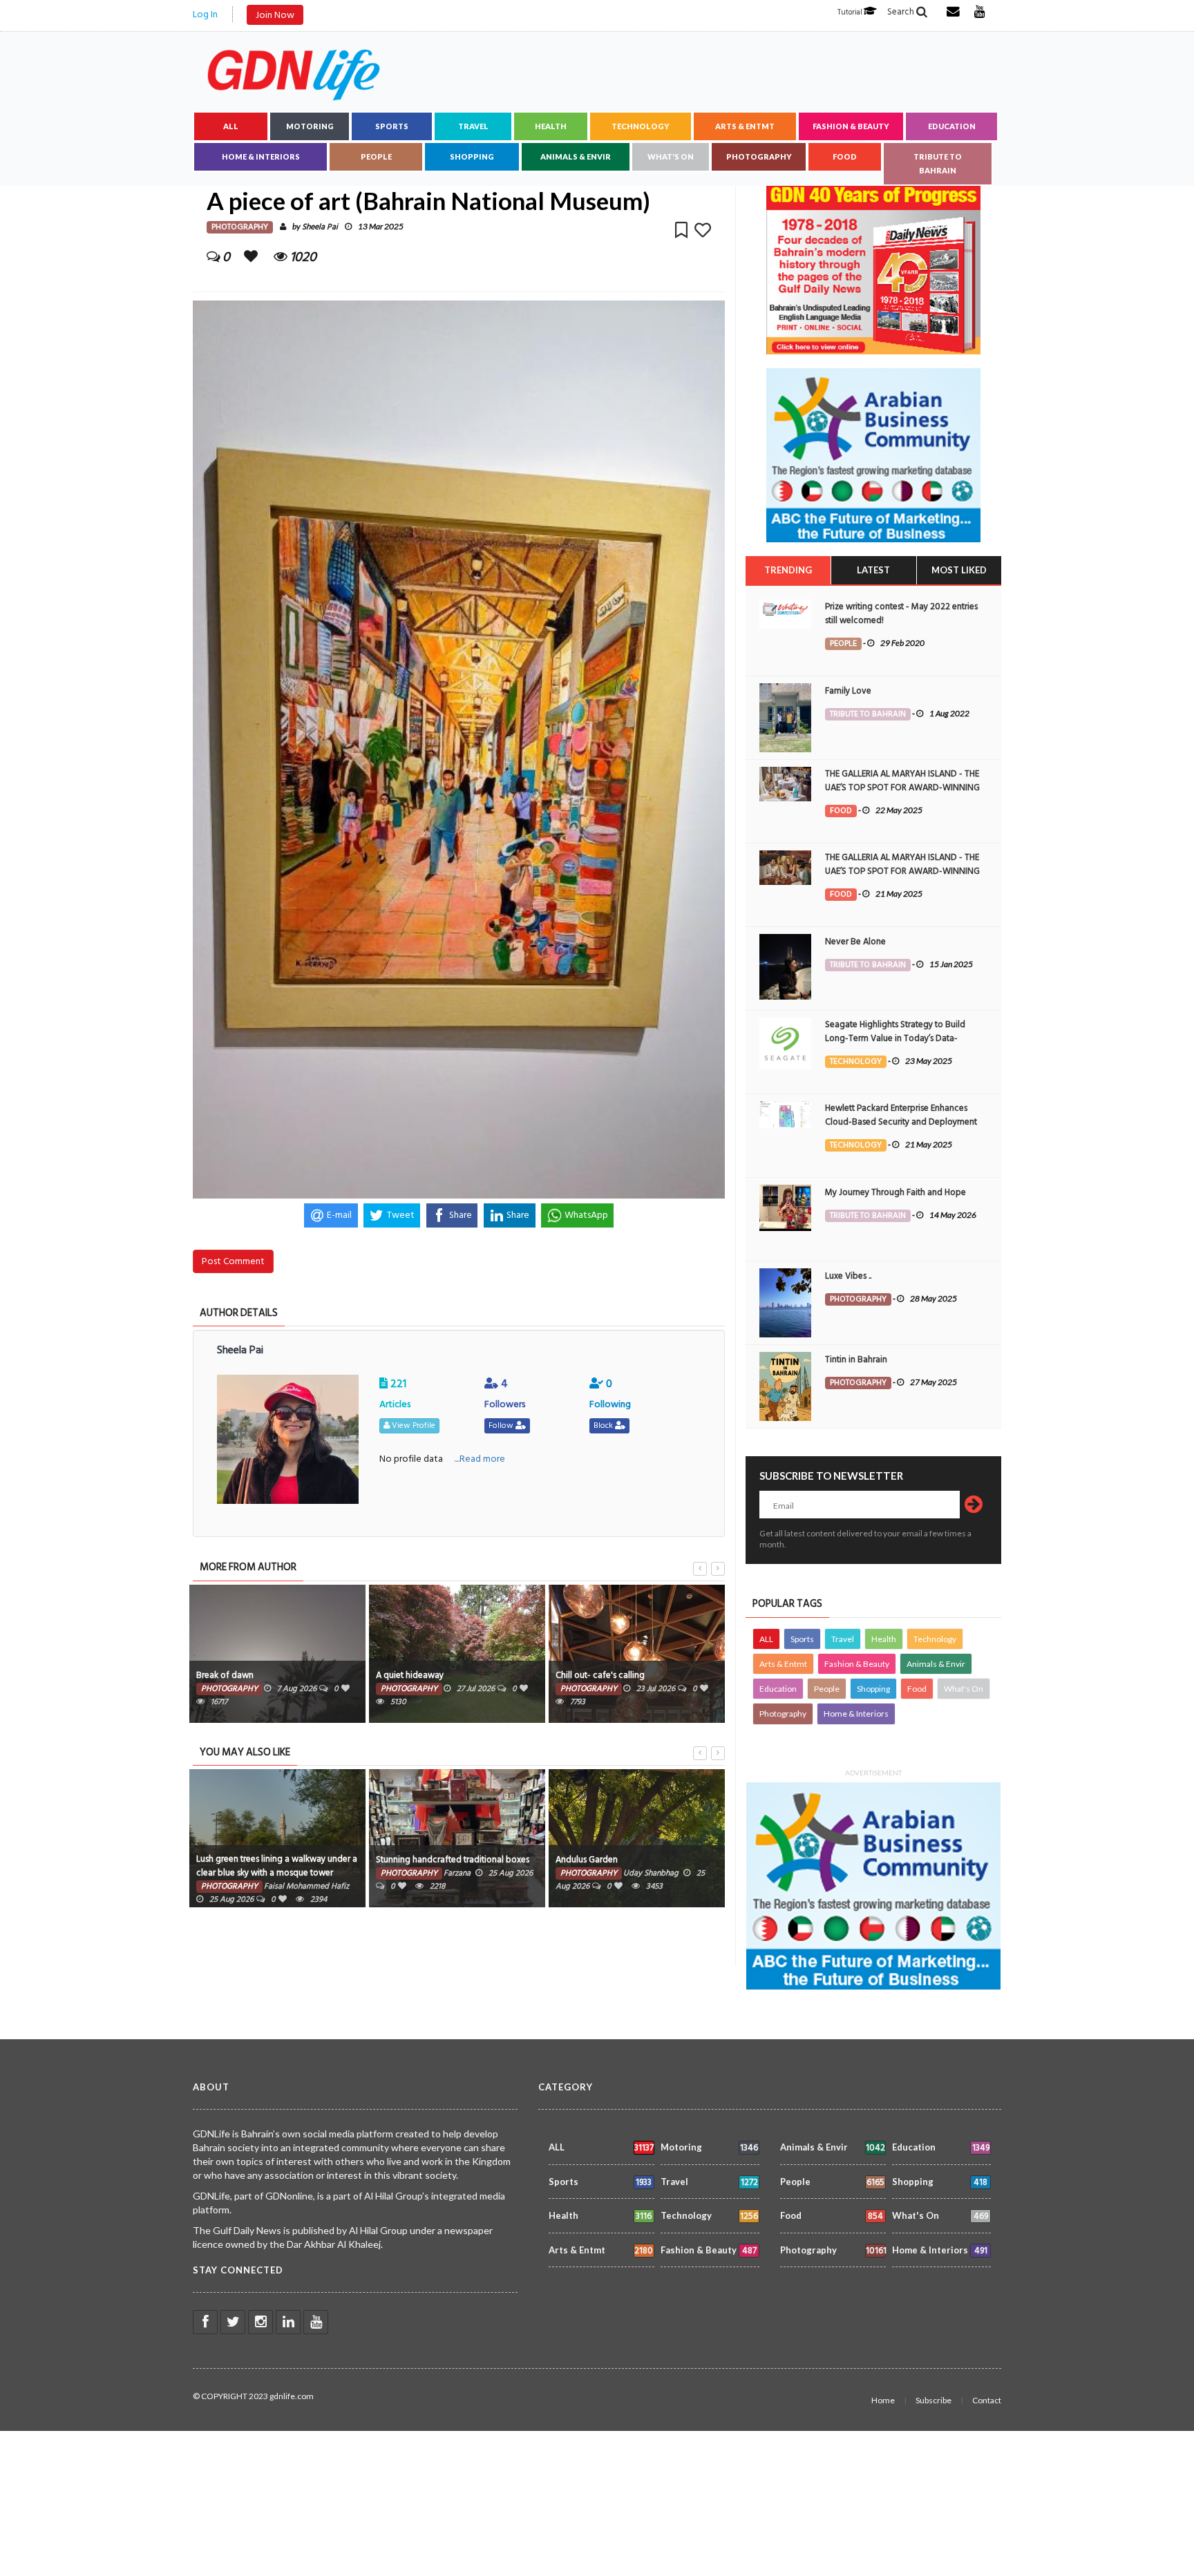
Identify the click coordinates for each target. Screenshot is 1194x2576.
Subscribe (934, 2400)
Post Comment (233, 1261)
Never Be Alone (855, 942)
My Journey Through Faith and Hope (895, 1192)
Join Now (275, 15)
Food (845, 156)
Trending (788, 570)
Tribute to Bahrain (938, 163)
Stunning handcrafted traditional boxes (453, 1860)
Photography (759, 156)
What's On (671, 156)
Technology (641, 126)
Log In (205, 14)
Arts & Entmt (745, 126)
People (376, 156)
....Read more (480, 1459)
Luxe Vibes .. (848, 1276)
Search (902, 12)
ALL (231, 126)
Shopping (472, 156)
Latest (873, 570)
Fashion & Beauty (851, 126)
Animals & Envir (576, 156)
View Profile (413, 1425)
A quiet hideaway (410, 1675)
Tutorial (851, 12)
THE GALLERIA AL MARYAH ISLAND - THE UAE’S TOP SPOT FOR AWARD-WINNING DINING (902, 788)
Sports (392, 126)
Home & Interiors (261, 156)
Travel (473, 126)
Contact (987, 2400)
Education (952, 126)
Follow (502, 1425)
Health (551, 126)
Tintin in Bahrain (856, 1359)
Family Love (848, 691)
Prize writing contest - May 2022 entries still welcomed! (901, 613)
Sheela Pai (320, 227)
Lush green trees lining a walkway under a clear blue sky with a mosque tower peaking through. (277, 1873)
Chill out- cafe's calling (600, 1675)
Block (604, 1425)
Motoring (310, 126)
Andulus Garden (587, 1860)
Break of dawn (225, 1675)
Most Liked (959, 570)
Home (883, 2400)
